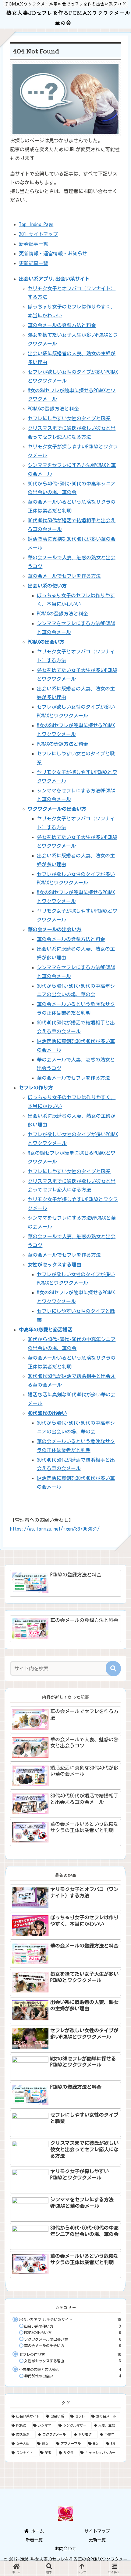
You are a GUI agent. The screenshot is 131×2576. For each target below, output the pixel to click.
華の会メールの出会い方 (55, 929)
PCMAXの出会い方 (46, 642)
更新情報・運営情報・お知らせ (53, 254)
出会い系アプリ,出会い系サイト (54, 279)
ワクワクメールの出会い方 (57, 809)
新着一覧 (34, 2540)
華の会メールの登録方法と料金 (62, 325)
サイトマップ (97, 2531)
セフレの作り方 (36, 1088)
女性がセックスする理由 (55, 1265)
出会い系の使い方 (47, 586)
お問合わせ (65, 2549)
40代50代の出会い (47, 1413)
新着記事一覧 (34, 244)
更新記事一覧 (34, 263)
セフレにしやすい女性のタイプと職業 (69, 418)
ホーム (36, 2531)
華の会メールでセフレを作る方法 (64, 576)
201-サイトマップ (38, 234)
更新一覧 (97, 2540)
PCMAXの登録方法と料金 (53, 409)
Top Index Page (36, 224)
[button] (113, 1668)
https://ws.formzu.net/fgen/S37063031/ (55, 1529)
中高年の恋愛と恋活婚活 (46, 1330)
